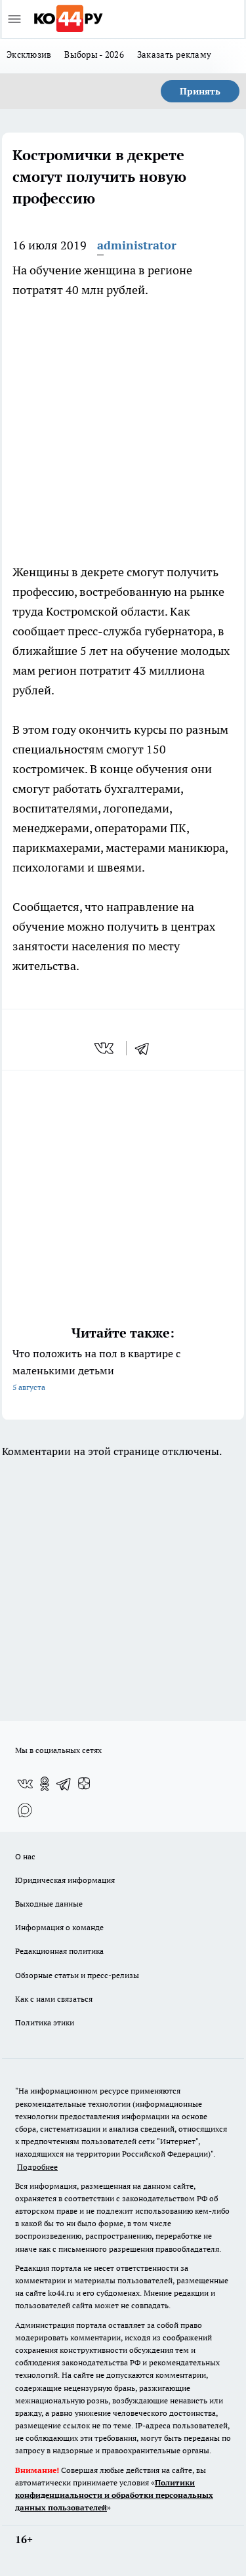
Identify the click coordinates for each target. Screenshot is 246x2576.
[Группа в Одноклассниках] (45, 1784)
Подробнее (37, 2167)
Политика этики (45, 2022)
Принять (200, 91)
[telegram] (146, 1048)
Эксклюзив (29, 54)
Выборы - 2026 (94, 54)
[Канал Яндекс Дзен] (84, 1784)
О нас (25, 1856)
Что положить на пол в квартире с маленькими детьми (96, 1369)
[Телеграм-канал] (64, 1784)
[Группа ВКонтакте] (25, 1784)
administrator (137, 245)
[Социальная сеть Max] (25, 1810)
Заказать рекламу (174, 54)
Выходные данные (49, 1904)
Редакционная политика (59, 1951)
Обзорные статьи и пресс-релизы (77, 1975)
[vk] (105, 1048)
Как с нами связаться (54, 1999)
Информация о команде (59, 1927)
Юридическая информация (65, 1880)
